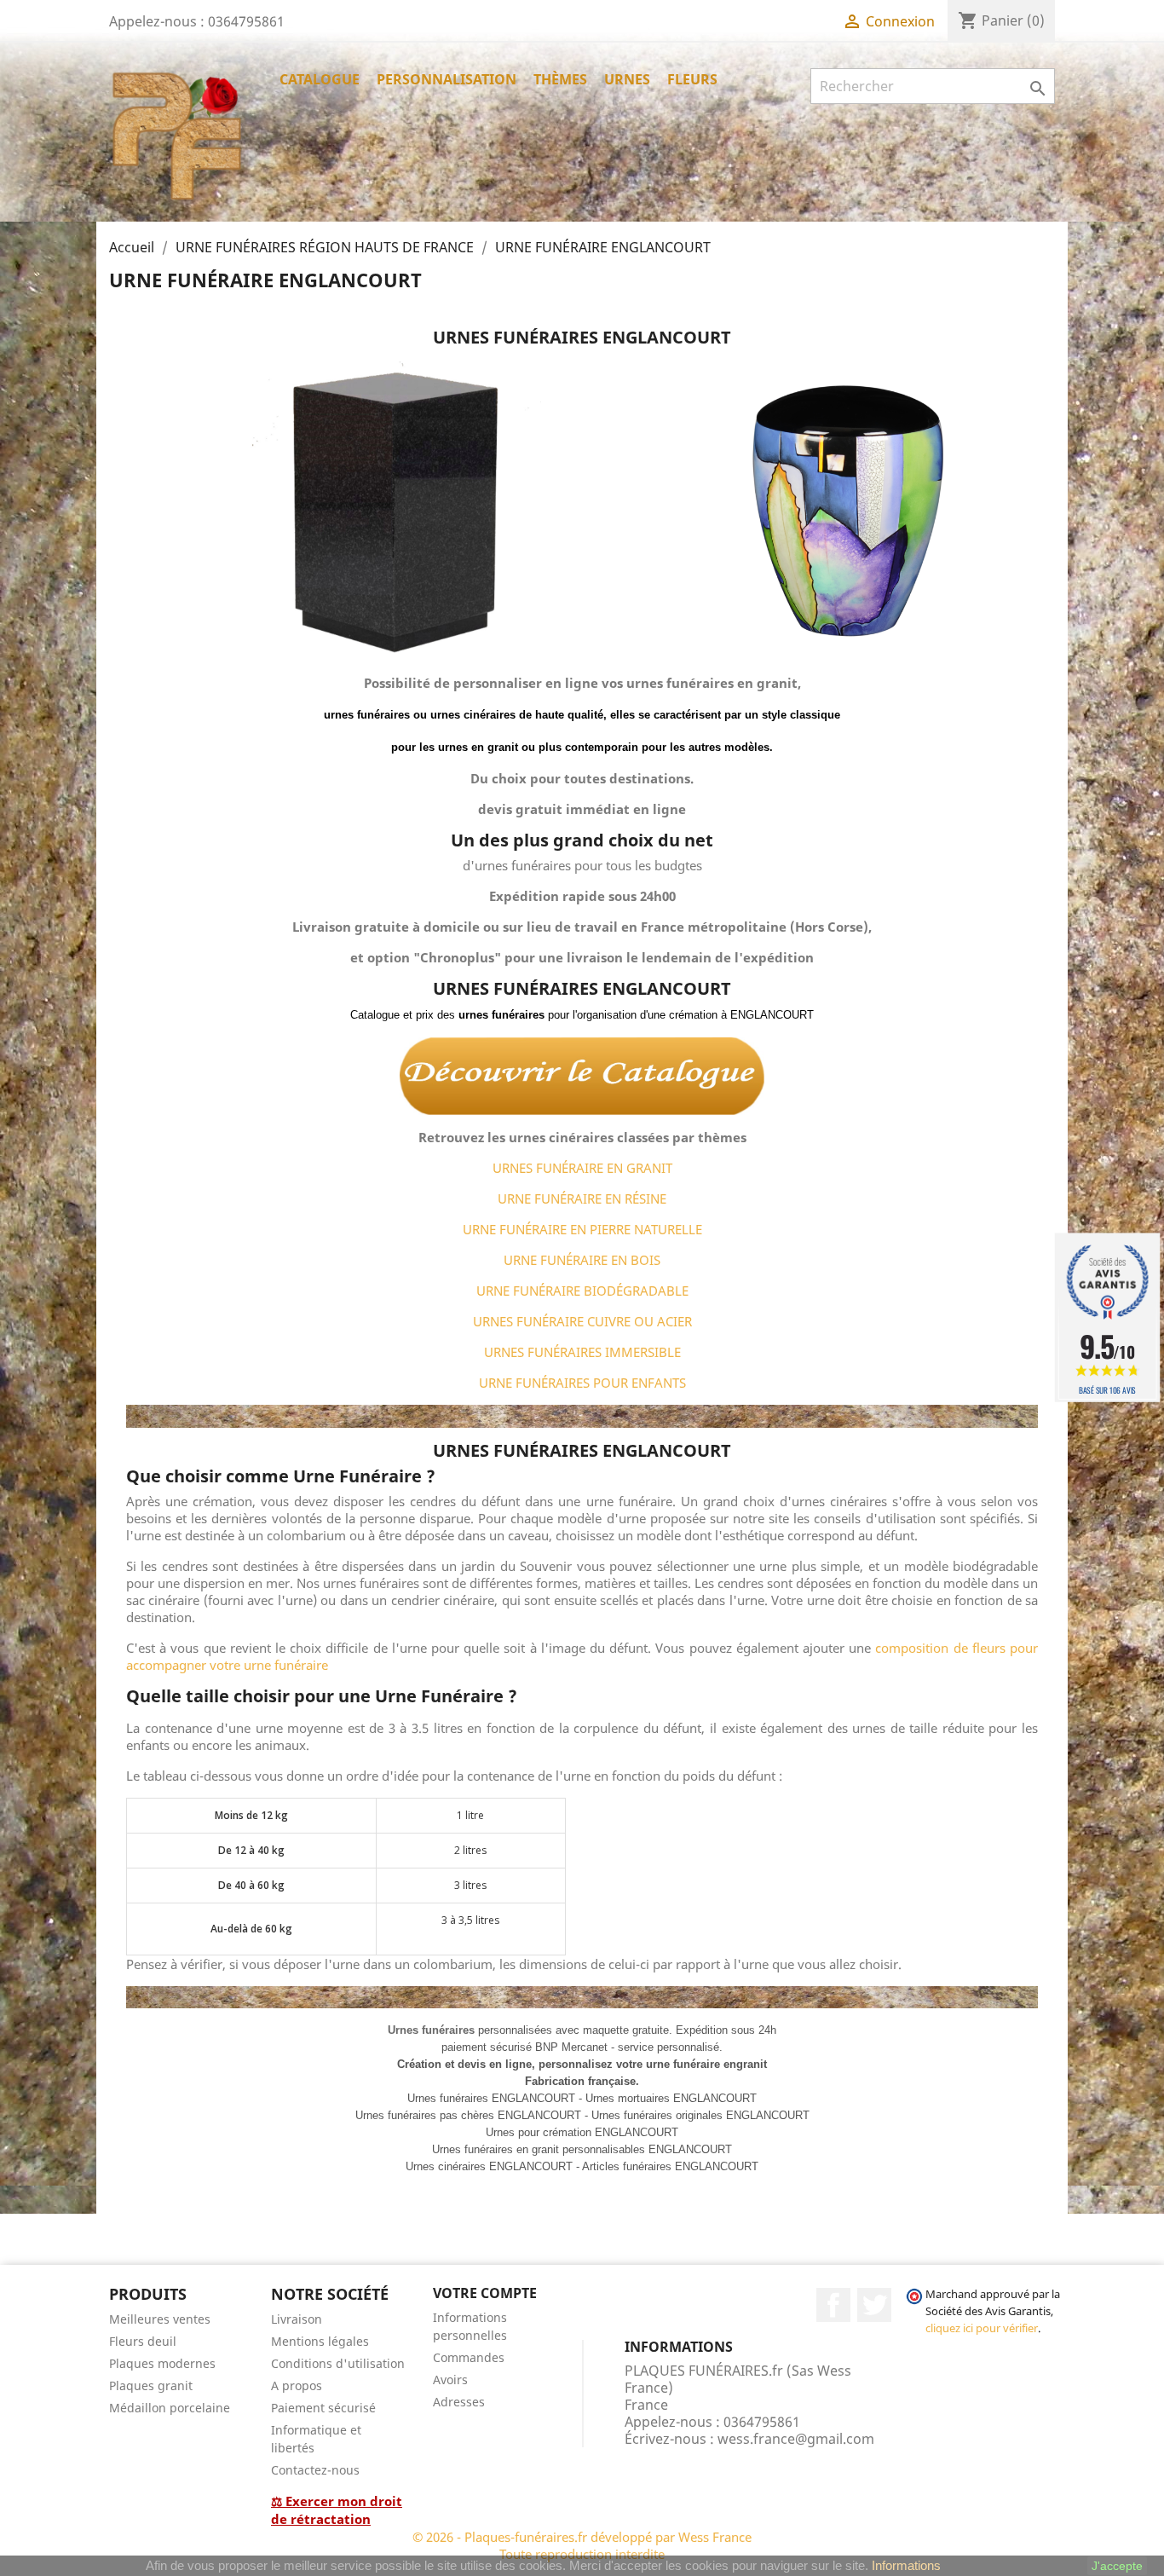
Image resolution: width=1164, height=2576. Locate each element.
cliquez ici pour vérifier (982, 2328)
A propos (297, 2385)
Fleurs (692, 79)
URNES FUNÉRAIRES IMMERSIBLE (582, 1352)
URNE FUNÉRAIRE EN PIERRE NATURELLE (582, 1229)
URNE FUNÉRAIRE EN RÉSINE (582, 1198)
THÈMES (560, 79)
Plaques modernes (162, 2363)
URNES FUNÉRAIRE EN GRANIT (582, 1168)
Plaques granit (151, 2385)
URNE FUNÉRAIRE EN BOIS (582, 1260)
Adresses (459, 2402)
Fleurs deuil (143, 2341)
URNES (627, 79)
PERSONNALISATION (447, 79)
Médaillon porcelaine (170, 2408)
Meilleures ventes (160, 2319)
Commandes (469, 2357)
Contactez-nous (315, 2470)
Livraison (297, 2319)
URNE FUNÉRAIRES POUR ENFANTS (582, 1383)
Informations (906, 2565)
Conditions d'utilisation (338, 2363)
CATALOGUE (320, 79)
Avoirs (450, 2380)
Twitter (874, 2305)
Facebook (833, 2305)
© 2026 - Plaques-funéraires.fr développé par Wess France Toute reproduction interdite (582, 2545)
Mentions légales (320, 2341)
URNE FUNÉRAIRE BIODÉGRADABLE (582, 1291)
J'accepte (1117, 2566)
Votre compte (485, 2293)
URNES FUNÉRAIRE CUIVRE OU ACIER (582, 1321)
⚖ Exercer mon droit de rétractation (337, 2510)
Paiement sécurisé (323, 2408)
